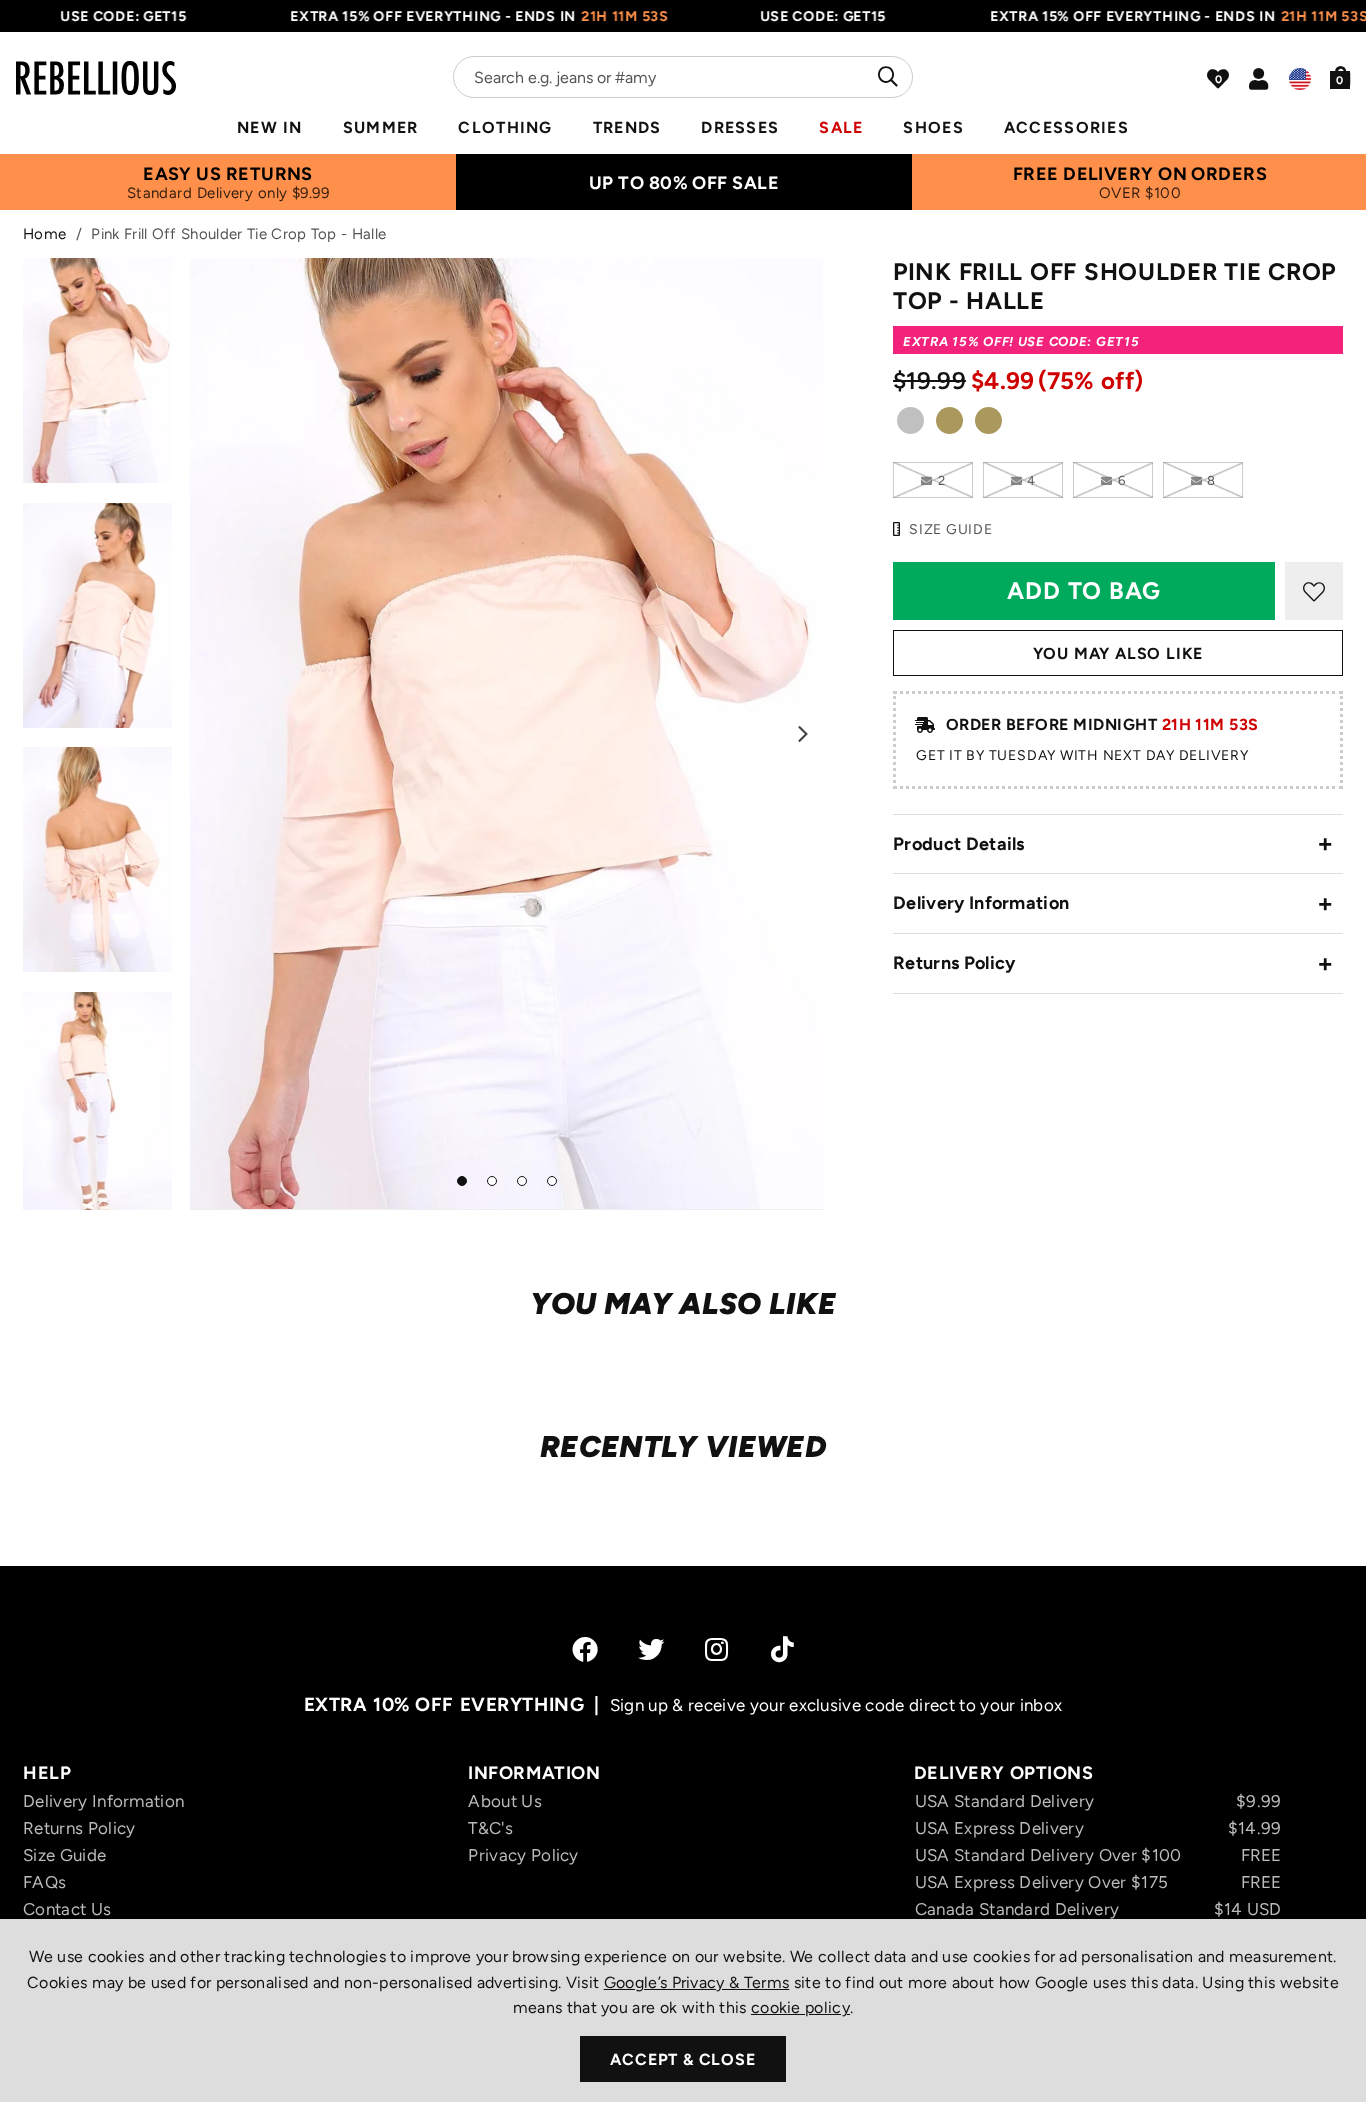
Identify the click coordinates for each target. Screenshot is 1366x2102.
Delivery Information (981, 903)
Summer (381, 127)
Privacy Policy (523, 1855)
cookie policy (800, 2007)
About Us (505, 1801)
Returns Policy (954, 963)
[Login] (1258, 79)
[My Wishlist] (1218, 79)
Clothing (505, 127)
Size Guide (64, 1855)
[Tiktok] (782, 1649)
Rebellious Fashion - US (96, 66)
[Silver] (910, 424)
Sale (841, 127)
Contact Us (67, 1909)
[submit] (885, 77)
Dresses (740, 127)
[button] (1340, 77)
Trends (627, 127)
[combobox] (683, 77)
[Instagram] (718, 1649)
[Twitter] (651, 1649)
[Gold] (949, 424)
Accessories (1066, 127)
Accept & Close (682, 2059)
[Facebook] (585, 1649)
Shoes (933, 127)
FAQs (44, 1882)
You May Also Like (1118, 653)
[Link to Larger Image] (507, 733)
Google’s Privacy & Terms (697, 1982)
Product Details (959, 844)
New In (270, 127)
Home (44, 234)
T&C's (490, 1828)
